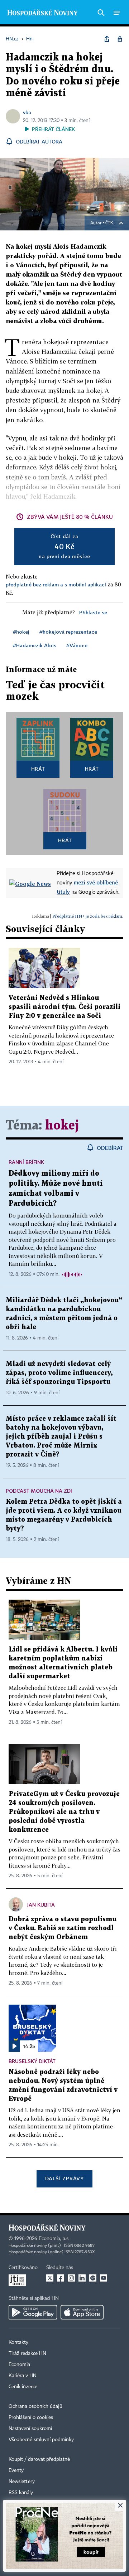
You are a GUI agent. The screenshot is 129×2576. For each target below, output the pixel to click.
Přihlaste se (93, 612)
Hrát (38, 769)
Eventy (16, 2470)
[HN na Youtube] (104, 2278)
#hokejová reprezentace (68, 632)
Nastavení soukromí (30, 2429)
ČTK (109, 223)
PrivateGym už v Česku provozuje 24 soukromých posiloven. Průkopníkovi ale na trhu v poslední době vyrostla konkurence (64, 1812)
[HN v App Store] (82, 2312)
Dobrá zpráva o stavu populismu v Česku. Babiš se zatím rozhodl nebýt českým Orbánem (63, 1928)
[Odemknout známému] (120, 39)
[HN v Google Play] (33, 2312)
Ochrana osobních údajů (35, 2406)
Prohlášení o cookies (31, 2418)
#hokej (21, 632)
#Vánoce (77, 645)
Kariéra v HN (23, 2376)
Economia (19, 2365)
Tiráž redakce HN (27, 2353)
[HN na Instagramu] (71, 2278)
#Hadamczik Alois (35, 645)
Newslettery (22, 2482)
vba (27, 112)
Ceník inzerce (23, 2387)
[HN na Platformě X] (50, 2278)
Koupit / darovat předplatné (39, 2459)
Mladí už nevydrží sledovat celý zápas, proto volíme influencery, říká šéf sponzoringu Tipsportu (59, 1373)
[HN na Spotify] (93, 2278)
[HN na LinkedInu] (82, 2278)
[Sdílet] (107, 39)
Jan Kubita (41, 1905)
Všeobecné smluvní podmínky (41, 2440)
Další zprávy (64, 2178)
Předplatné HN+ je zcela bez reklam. (88, 916)
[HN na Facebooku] (61, 2278)
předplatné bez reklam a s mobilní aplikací (56, 584)
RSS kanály (21, 2493)
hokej (62, 1126)
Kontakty (18, 2342)
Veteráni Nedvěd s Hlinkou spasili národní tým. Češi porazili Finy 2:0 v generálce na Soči (64, 1007)
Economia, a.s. (54, 2239)
